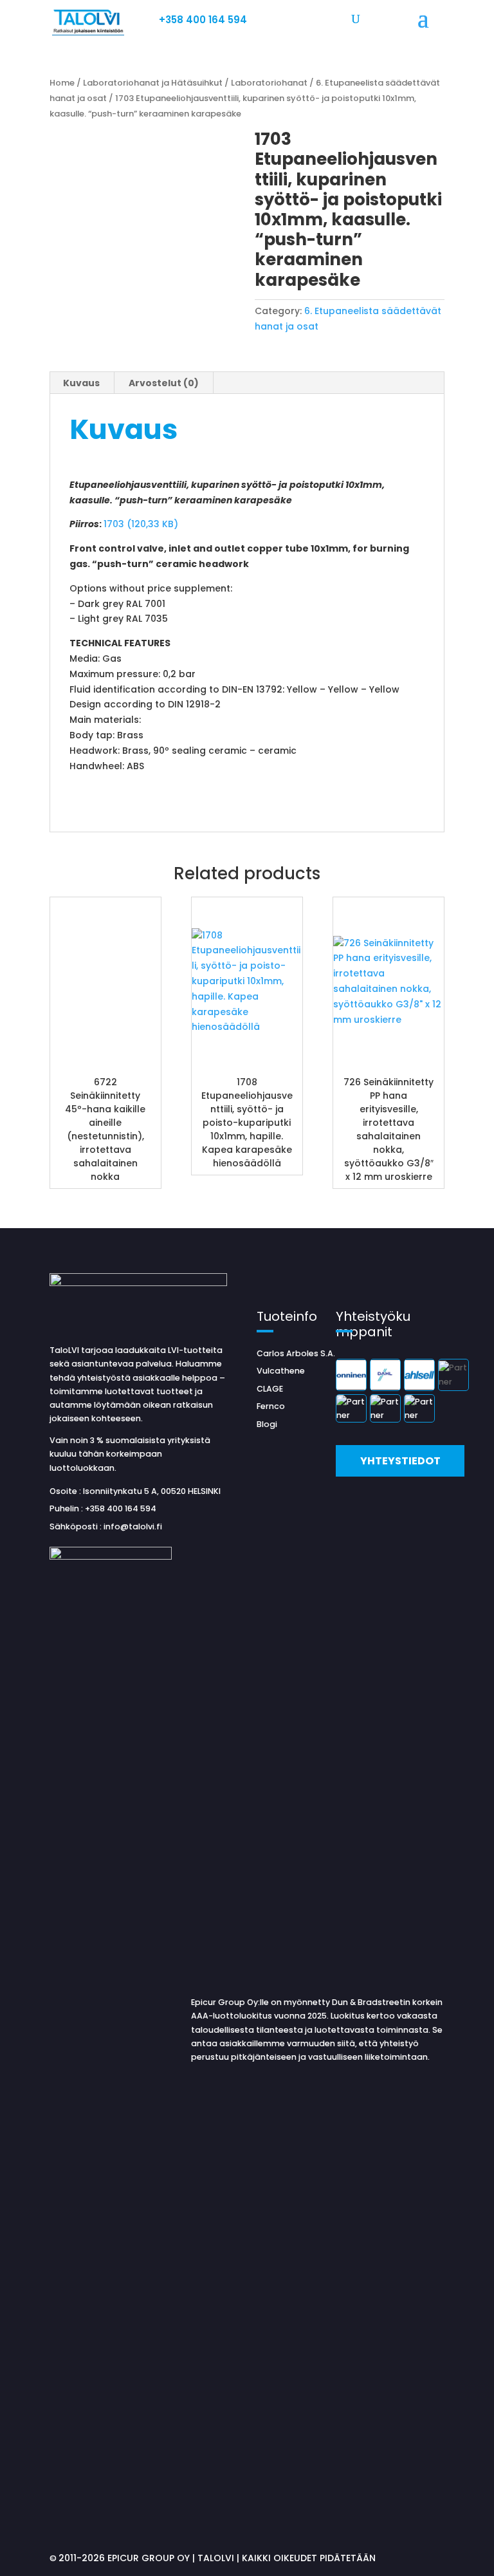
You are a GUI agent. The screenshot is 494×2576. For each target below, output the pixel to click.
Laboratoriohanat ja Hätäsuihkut (153, 83)
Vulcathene (281, 1371)
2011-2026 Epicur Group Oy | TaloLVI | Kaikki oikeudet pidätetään (217, 2558)
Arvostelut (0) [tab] (164, 383)
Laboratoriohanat (269, 83)
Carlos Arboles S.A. (296, 1353)
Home (62, 83)
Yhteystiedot (400, 1461)
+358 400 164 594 (203, 20)
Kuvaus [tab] (81, 383)
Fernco (271, 1406)
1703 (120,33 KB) (141, 524)
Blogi (267, 1424)
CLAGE (270, 1389)
